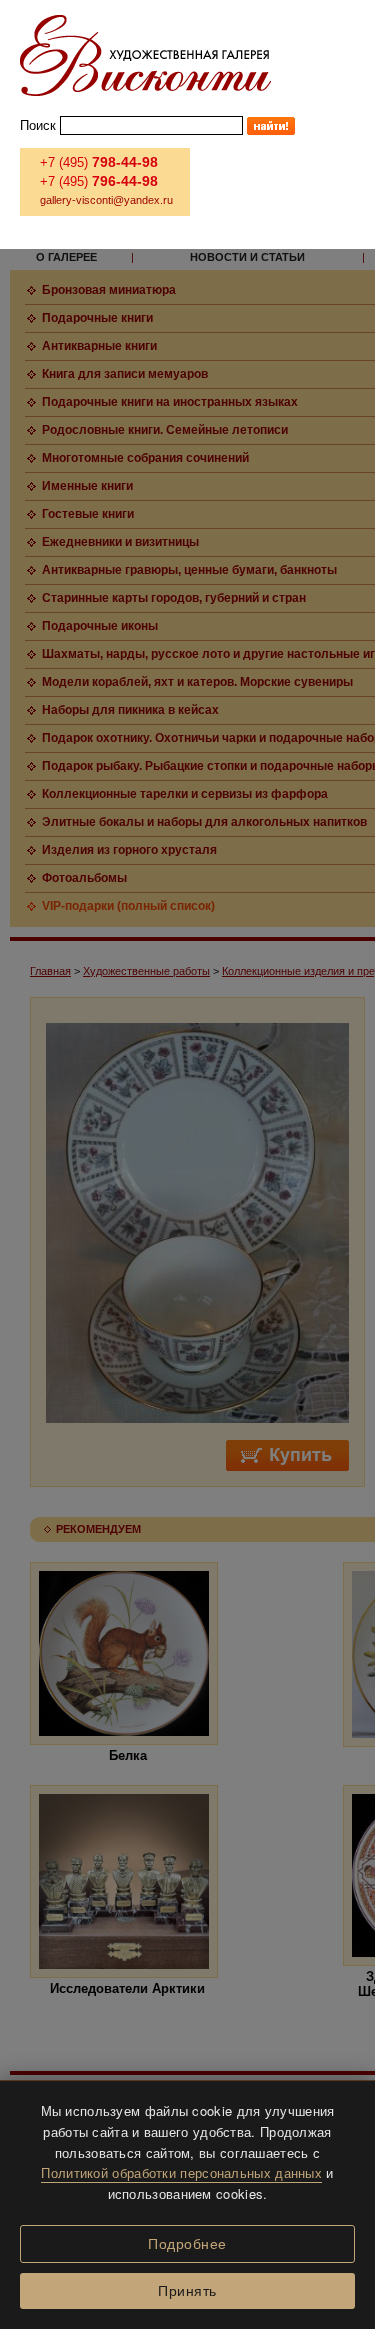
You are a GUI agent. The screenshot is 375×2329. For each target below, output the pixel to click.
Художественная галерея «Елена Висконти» (145, 55)
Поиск (38, 125)
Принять (187, 2291)
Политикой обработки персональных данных (181, 2172)
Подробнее (187, 2244)
